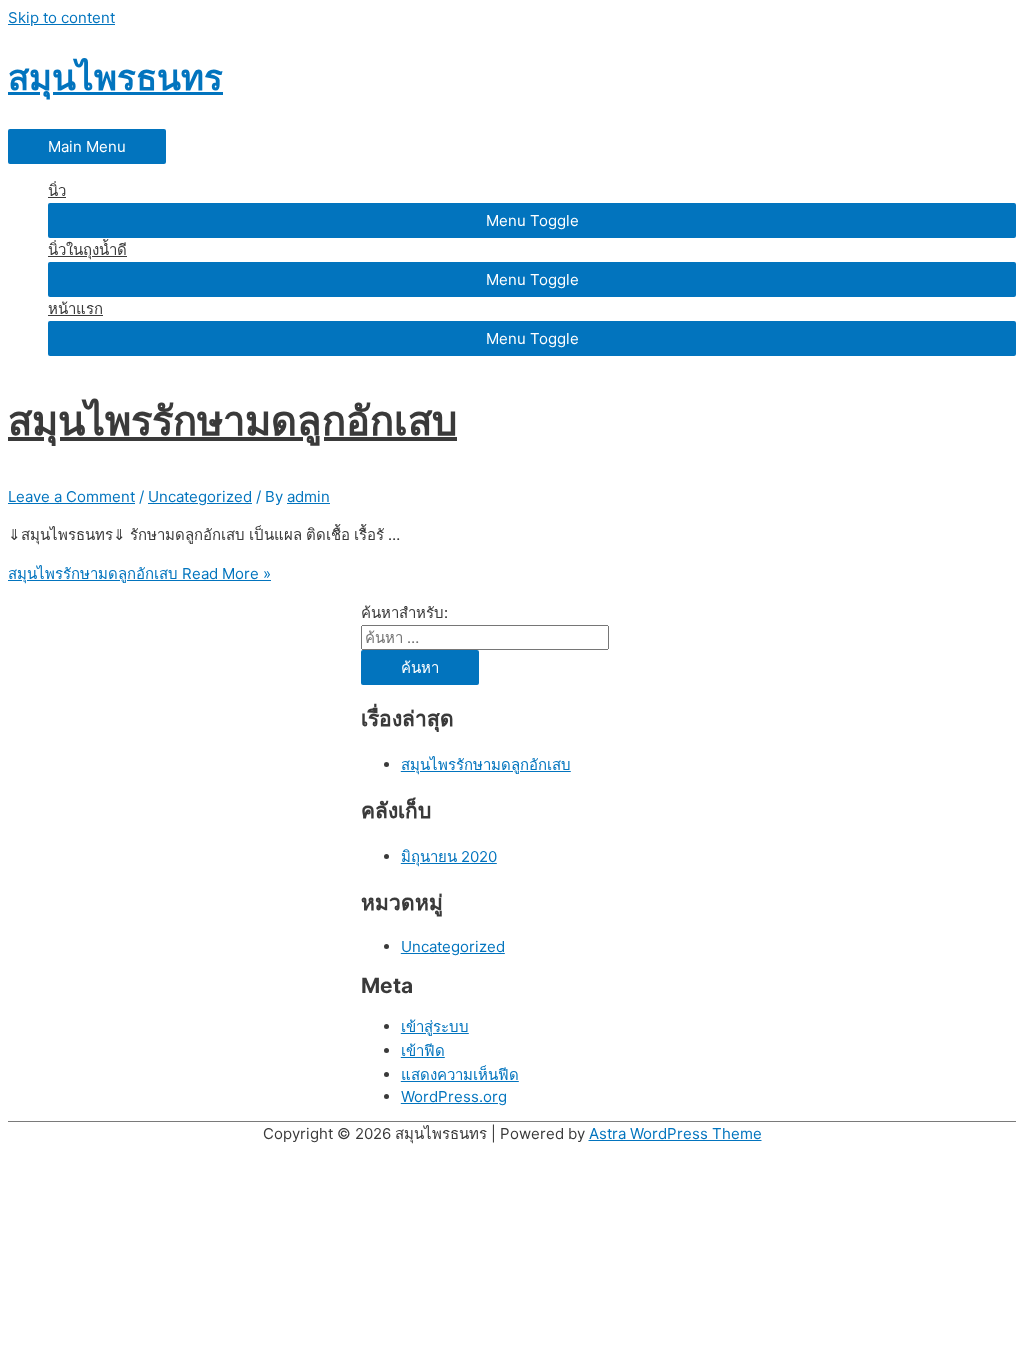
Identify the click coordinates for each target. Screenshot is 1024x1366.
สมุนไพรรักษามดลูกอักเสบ (232, 420)
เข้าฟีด (423, 1050)
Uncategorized (200, 496)
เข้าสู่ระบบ (435, 1026)
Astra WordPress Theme (675, 1133)
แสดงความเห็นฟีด (460, 1074)
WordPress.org (454, 1096)
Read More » (139, 573)
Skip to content (61, 17)
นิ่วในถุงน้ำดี (87, 249)
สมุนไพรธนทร (115, 77)
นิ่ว (57, 190)
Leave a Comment (71, 496)
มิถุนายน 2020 (449, 856)
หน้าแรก (75, 308)
